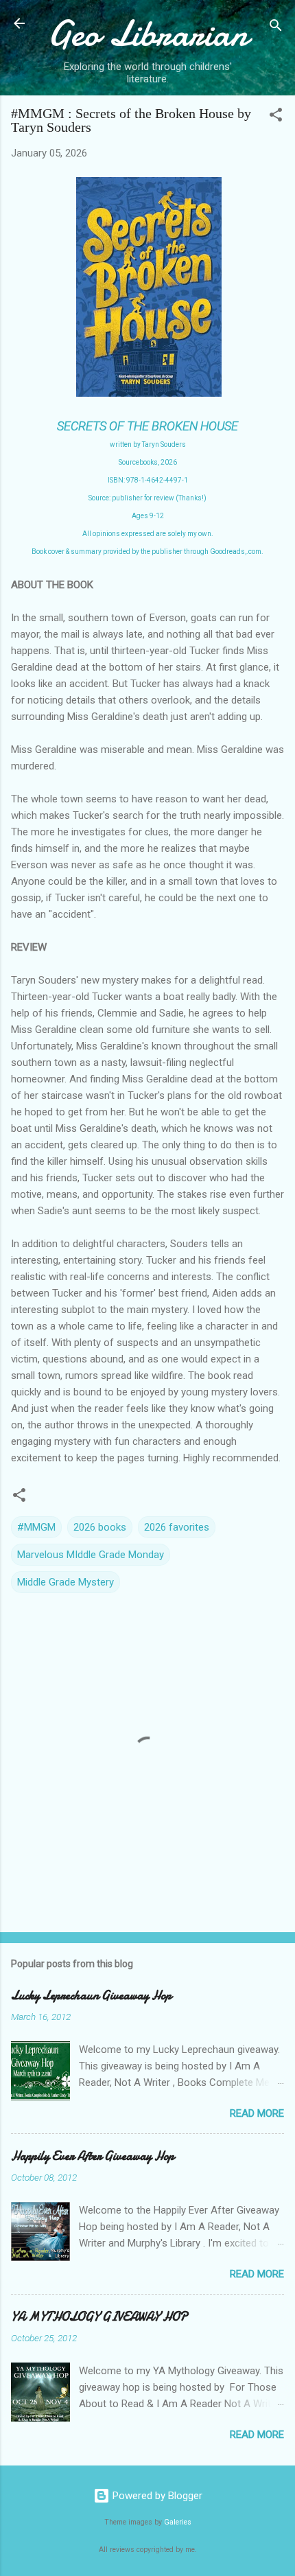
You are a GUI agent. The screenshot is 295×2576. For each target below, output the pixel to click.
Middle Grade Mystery (66, 1582)
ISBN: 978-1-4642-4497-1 (148, 480)
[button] (276, 117)
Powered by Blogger (156, 2496)
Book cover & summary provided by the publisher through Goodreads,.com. (147, 552)
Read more (257, 2113)
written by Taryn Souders (148, 444)
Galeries (178, 2522)
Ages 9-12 (148, 516)
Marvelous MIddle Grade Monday (91, 1555)
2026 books (100, 1527)
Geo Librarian (147, 33)
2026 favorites (177, 1527)
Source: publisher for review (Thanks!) (147, 498)
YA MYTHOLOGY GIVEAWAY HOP (99, 2317)
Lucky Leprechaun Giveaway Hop (91, 1996)
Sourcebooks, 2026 (148, 462)
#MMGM (36, 1527)
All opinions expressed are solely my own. (148, 534)
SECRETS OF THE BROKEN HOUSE (147, 426)
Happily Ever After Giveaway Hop (93, 2156)
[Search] (276, 28)
